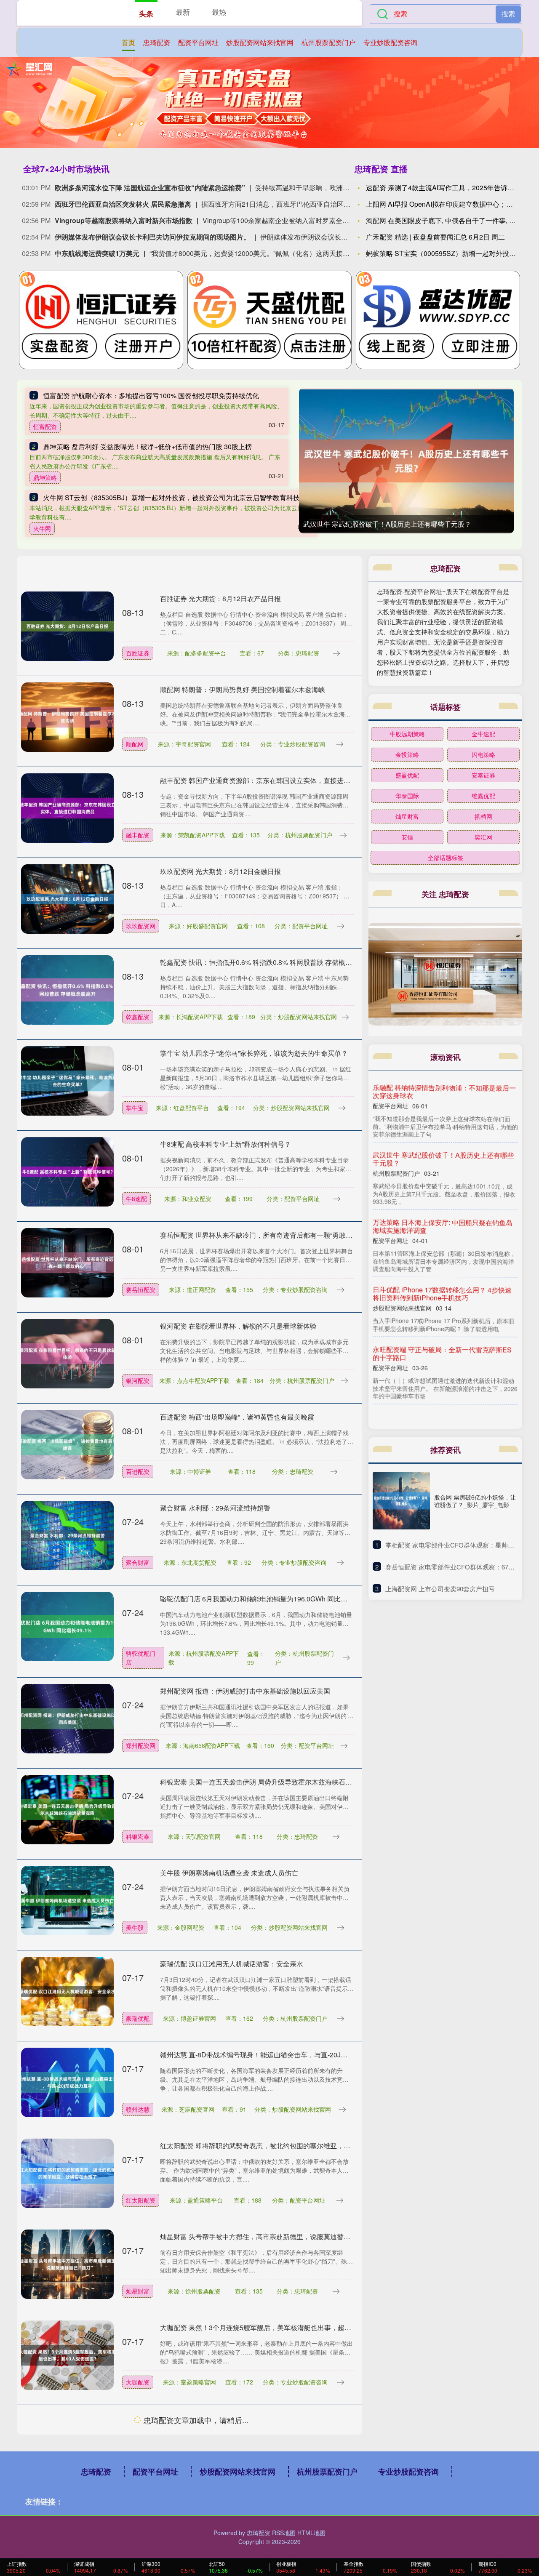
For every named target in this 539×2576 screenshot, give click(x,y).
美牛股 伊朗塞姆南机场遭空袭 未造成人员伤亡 (229, 1873)
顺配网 (135, 744)
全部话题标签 (446, 858)
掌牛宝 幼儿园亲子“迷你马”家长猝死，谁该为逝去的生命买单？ (254, 1053)
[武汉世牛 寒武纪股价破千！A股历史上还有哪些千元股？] (406, 461)
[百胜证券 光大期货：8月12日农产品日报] (67, 626)
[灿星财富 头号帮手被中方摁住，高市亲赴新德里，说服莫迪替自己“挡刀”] (67, 2264)
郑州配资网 (141, 1745)
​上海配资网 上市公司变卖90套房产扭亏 (440, 1589)
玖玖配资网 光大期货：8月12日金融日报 (220, 871)
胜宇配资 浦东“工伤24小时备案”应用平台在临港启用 (237, 2509)
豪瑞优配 (138, 2018)
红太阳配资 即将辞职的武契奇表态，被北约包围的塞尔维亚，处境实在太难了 (275, 2146)
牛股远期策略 (407, 734)
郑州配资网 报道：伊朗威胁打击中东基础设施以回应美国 (245, 1691)
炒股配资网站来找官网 (260, 42)
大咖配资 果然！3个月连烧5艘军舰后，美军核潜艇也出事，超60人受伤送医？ (276, 2327)
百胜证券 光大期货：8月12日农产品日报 (220, 598)
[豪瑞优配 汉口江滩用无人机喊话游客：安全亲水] (67, 1991)
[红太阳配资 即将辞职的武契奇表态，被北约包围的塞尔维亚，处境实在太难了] (67, 2173)
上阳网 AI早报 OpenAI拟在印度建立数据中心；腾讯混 (446, 204)
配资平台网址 (198, 42)
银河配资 (138, 1380)
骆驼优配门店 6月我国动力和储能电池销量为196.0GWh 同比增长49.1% (267, 1599)
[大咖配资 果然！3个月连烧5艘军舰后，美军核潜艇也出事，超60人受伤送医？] (67, 2355)
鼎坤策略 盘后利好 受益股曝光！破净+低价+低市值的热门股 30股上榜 (147, 446)
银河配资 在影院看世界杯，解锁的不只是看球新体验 (238, 1326)
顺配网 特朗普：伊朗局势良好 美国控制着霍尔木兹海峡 (243, 689)
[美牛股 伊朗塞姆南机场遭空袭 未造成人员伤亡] (67, 1900)
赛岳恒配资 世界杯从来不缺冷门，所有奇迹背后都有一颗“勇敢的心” (261, 1235)
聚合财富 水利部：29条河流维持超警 (215, 1508)
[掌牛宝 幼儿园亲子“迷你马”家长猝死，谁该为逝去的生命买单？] (67, 1080)
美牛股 (135, 1927)
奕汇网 (483, 837)
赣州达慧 (138, 2109)
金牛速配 (483, 734)
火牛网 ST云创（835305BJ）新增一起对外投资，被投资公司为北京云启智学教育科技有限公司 (185, 497)
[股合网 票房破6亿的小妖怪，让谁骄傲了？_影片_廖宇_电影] (401, 1501)
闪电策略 (483, 754)
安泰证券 (138, 2473)
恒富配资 (45, 426)
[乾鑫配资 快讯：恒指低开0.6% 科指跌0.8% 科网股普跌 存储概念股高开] (67, 989)
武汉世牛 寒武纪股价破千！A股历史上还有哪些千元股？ (387, 524)
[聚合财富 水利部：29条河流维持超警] (67, 1535)
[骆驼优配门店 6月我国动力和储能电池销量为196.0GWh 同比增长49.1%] (67, 1626)
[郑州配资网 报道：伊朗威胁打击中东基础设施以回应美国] (67, 1718)
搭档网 (483, 816)
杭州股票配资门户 (328, 42)
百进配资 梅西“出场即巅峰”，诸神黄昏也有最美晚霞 (237, 1417)
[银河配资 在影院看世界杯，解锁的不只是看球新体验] (67, 1353)
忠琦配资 (157, 42)
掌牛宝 (135, 1108)
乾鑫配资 (138, 1017)
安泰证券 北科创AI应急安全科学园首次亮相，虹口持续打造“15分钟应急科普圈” (278, 2418)
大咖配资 (138, 2382)
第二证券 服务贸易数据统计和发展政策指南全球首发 (444, 1302)
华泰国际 (407, 796)
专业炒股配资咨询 (390, 42)
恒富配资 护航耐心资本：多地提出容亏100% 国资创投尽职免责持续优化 (151, 396)
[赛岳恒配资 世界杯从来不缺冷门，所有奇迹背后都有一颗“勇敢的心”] (67, 1262)
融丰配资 (138, 835)
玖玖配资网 (141, 926)
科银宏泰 (138, 1836)
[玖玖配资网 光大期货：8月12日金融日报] (67, 898)
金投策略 (407, 754)
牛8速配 (136, 1199)
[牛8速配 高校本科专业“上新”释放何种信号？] (67, 1171)
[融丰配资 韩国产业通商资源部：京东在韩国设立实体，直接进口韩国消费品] (67, 807)
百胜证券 (138, 653)
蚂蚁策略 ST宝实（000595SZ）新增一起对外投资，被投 (451, 253)
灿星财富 (138, 2291)
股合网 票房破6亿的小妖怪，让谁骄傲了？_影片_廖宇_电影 (475, 1501)
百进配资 (138, 1471)
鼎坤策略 (45, 477)
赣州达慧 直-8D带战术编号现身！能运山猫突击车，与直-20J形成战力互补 (271, 2055)
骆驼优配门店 (141, 1658)
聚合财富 (138, 1562)
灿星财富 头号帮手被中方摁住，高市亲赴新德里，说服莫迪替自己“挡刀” (267, 2236)
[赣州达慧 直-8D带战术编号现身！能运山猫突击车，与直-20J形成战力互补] (67, 2082)
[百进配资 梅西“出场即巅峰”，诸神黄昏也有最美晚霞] (67, 1444)
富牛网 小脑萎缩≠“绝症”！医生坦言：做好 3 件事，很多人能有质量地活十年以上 (442, 1369)
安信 (407, 837)
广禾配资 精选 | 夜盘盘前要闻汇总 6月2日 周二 (435, 237)
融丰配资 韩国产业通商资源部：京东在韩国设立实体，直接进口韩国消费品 (272, 780)
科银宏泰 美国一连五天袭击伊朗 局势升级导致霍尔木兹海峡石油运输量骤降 (273, 1782)
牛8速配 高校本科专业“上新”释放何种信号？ (225, 1144)
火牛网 (42, 528)
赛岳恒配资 (141, 1289)
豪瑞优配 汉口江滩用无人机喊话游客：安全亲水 (232, 1964)
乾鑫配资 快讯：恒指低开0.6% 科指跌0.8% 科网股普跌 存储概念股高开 (266, 962)
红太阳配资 (141, 2200)
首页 (128, 42)
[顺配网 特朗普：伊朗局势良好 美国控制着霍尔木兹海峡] (67, 717)
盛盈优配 (407, 775)
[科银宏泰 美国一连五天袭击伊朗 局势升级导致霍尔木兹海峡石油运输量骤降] (67, 1809)
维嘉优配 (483, 796)
